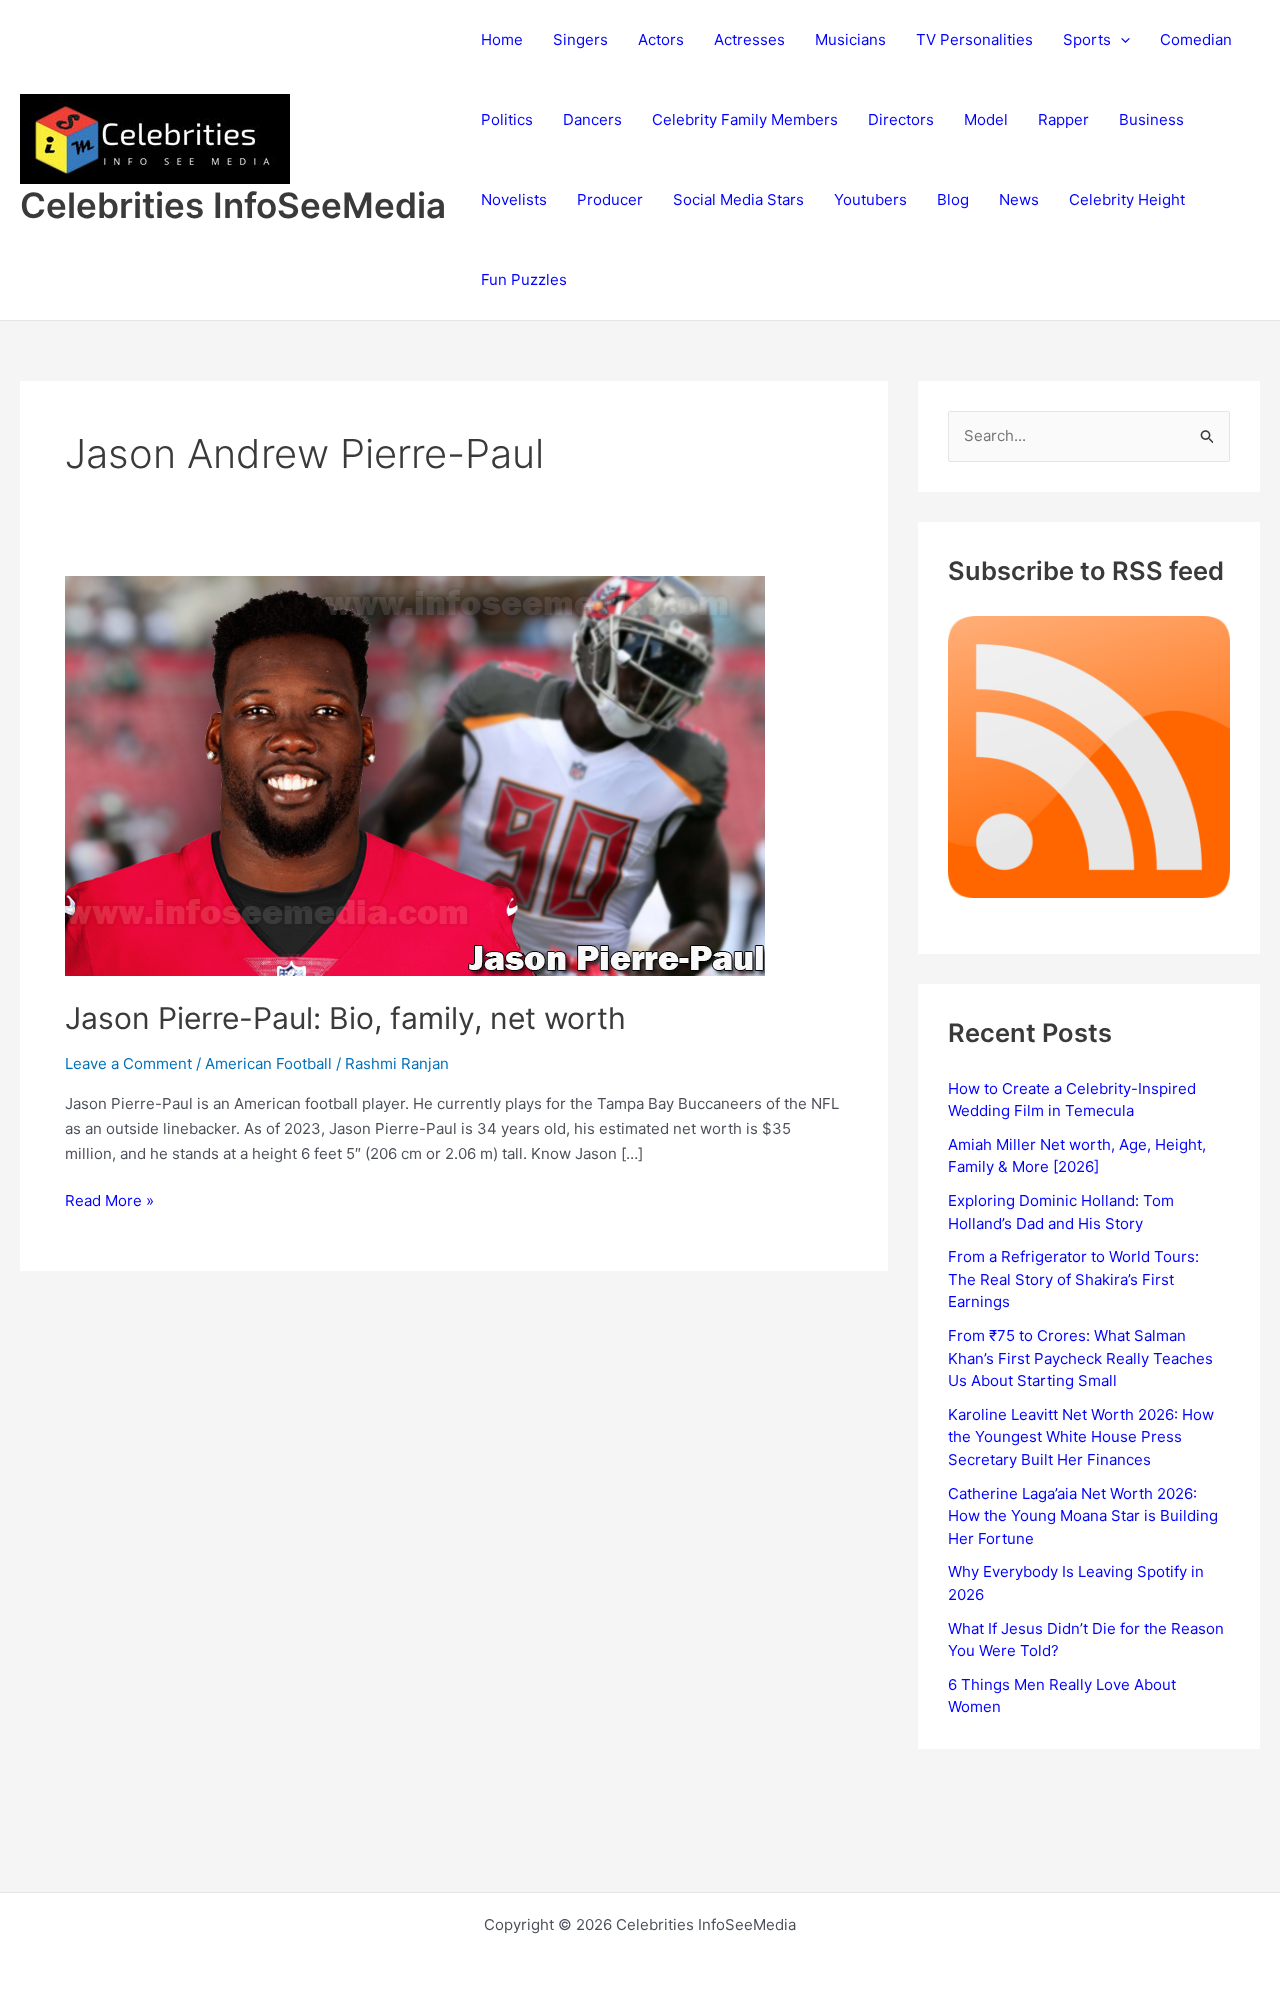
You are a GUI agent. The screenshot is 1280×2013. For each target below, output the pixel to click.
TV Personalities (974, 39)
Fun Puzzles (524, 279)
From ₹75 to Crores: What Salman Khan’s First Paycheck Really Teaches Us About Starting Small (1080, 1358)
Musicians (850, 39)
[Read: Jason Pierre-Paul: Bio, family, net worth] (415, 774)
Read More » (109, 1202)
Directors (901, 119)
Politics (507, 119)
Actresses (749, 39)
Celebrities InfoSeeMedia (233, 205)
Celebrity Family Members (745, 119)
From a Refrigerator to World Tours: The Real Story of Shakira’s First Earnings (1073, 1279)
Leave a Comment (128, 1063)
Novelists (514, 199)
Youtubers (870, 199)
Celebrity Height (1127, 199)
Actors (661, 39)
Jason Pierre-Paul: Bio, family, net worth (345, 1018)
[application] (1120, 40)
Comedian (1196, 39)
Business (1151, 119)
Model (986, 119)
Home (502, 39)
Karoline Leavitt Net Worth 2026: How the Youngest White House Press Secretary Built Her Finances (1081, 1437)
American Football (268, 1063)
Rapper (1063, 119)
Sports (1087, 39)
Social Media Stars (738, 199)
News (1019, 199)
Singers (580, 39)
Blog (953, 199)
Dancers (592, 119)
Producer (610, 199)
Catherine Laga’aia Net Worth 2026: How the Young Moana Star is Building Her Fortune (1083, 1516)
